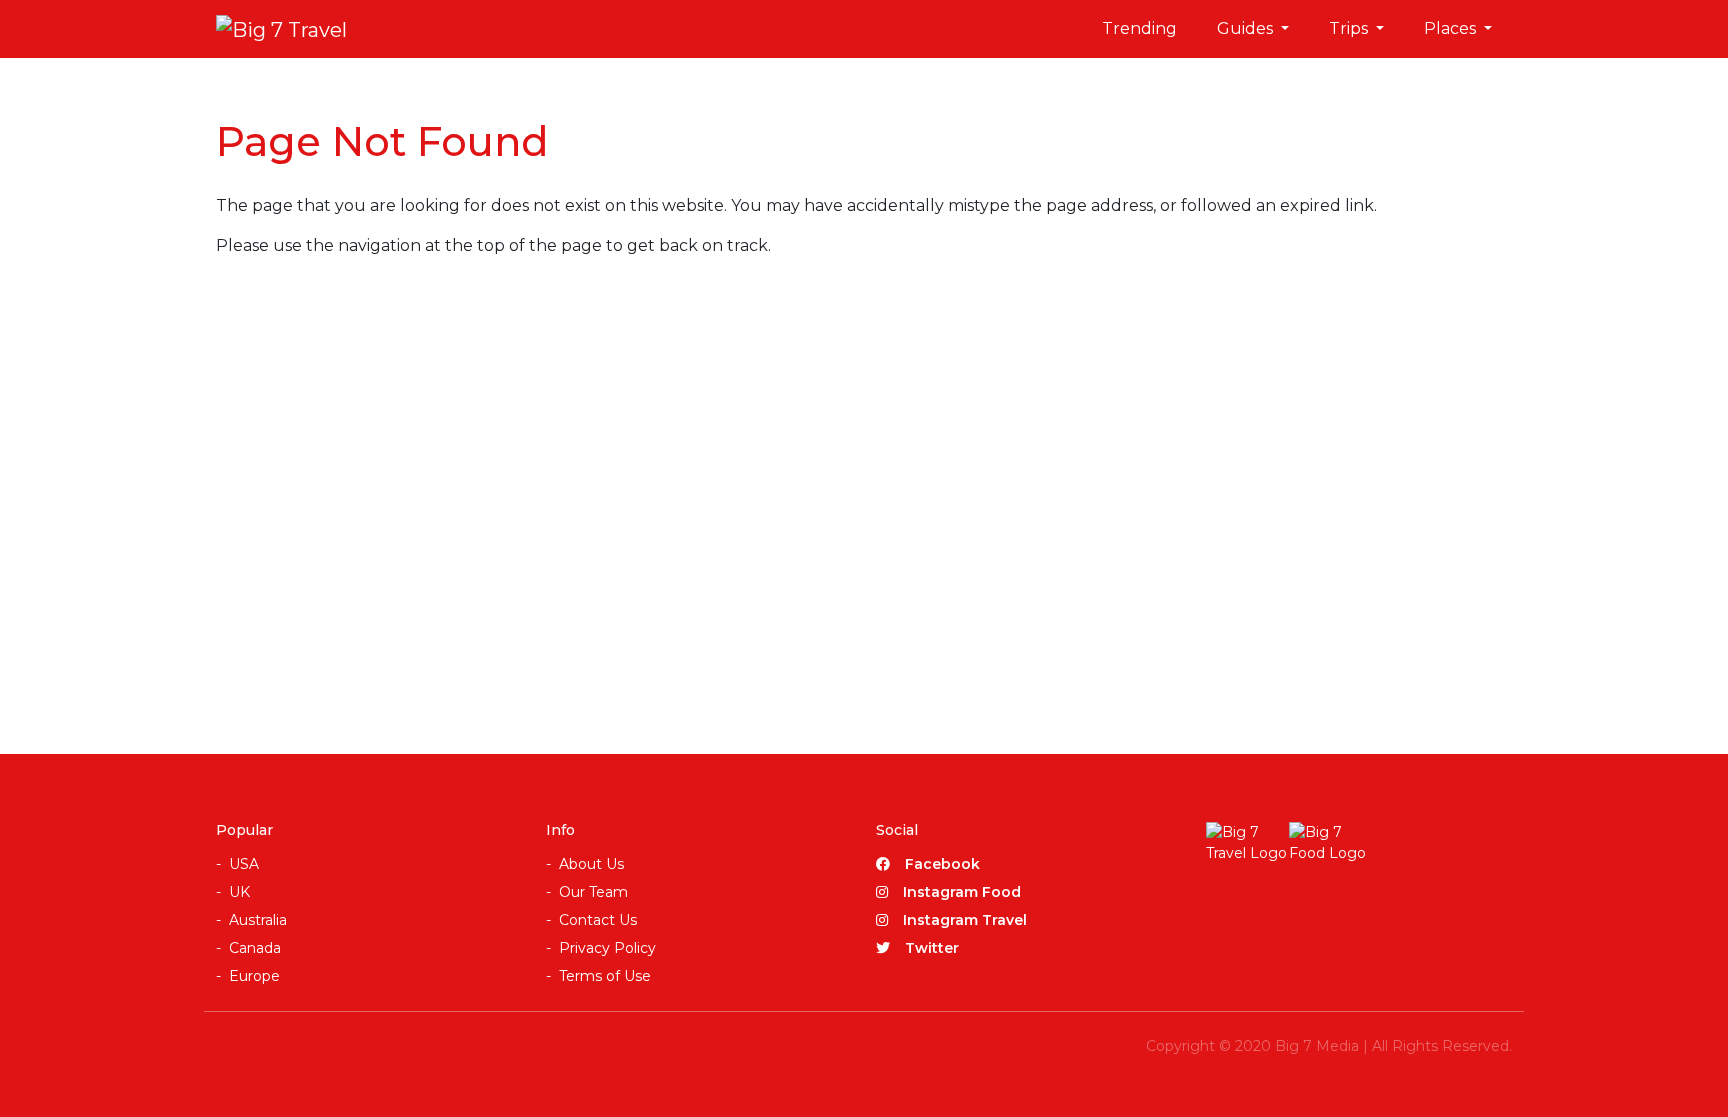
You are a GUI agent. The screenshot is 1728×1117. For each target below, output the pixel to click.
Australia (258, 920)
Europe (254, 976)
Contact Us (598, 920)
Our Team (593, 892)
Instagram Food (962, 892)
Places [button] (1452, 28)
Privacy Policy (607, 948)
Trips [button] (1350, 28)
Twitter (932, 948)
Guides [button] (1247, 28)
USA (244, 864)
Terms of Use (605, 976)
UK (239, 892)
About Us (591, 864)
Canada (255, 948)
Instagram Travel (965, 920)
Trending (1139, 28)
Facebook (942, 864)
